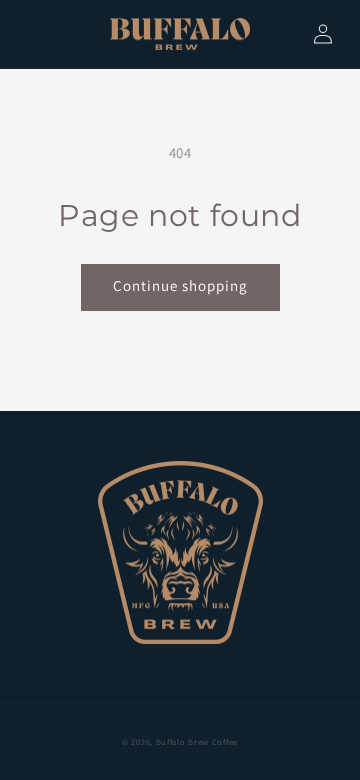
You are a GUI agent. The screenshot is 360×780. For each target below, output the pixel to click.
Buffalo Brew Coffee (197, 741)
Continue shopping (180, 285)
